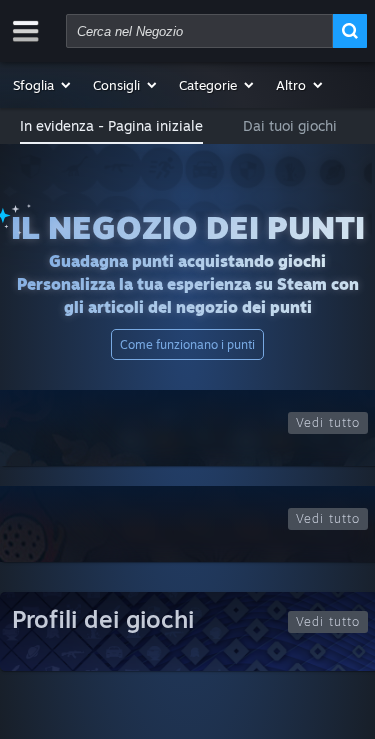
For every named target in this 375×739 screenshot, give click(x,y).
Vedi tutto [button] (328, 422)
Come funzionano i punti (187, 344)
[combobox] (199, 31)
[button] (43, 85)
